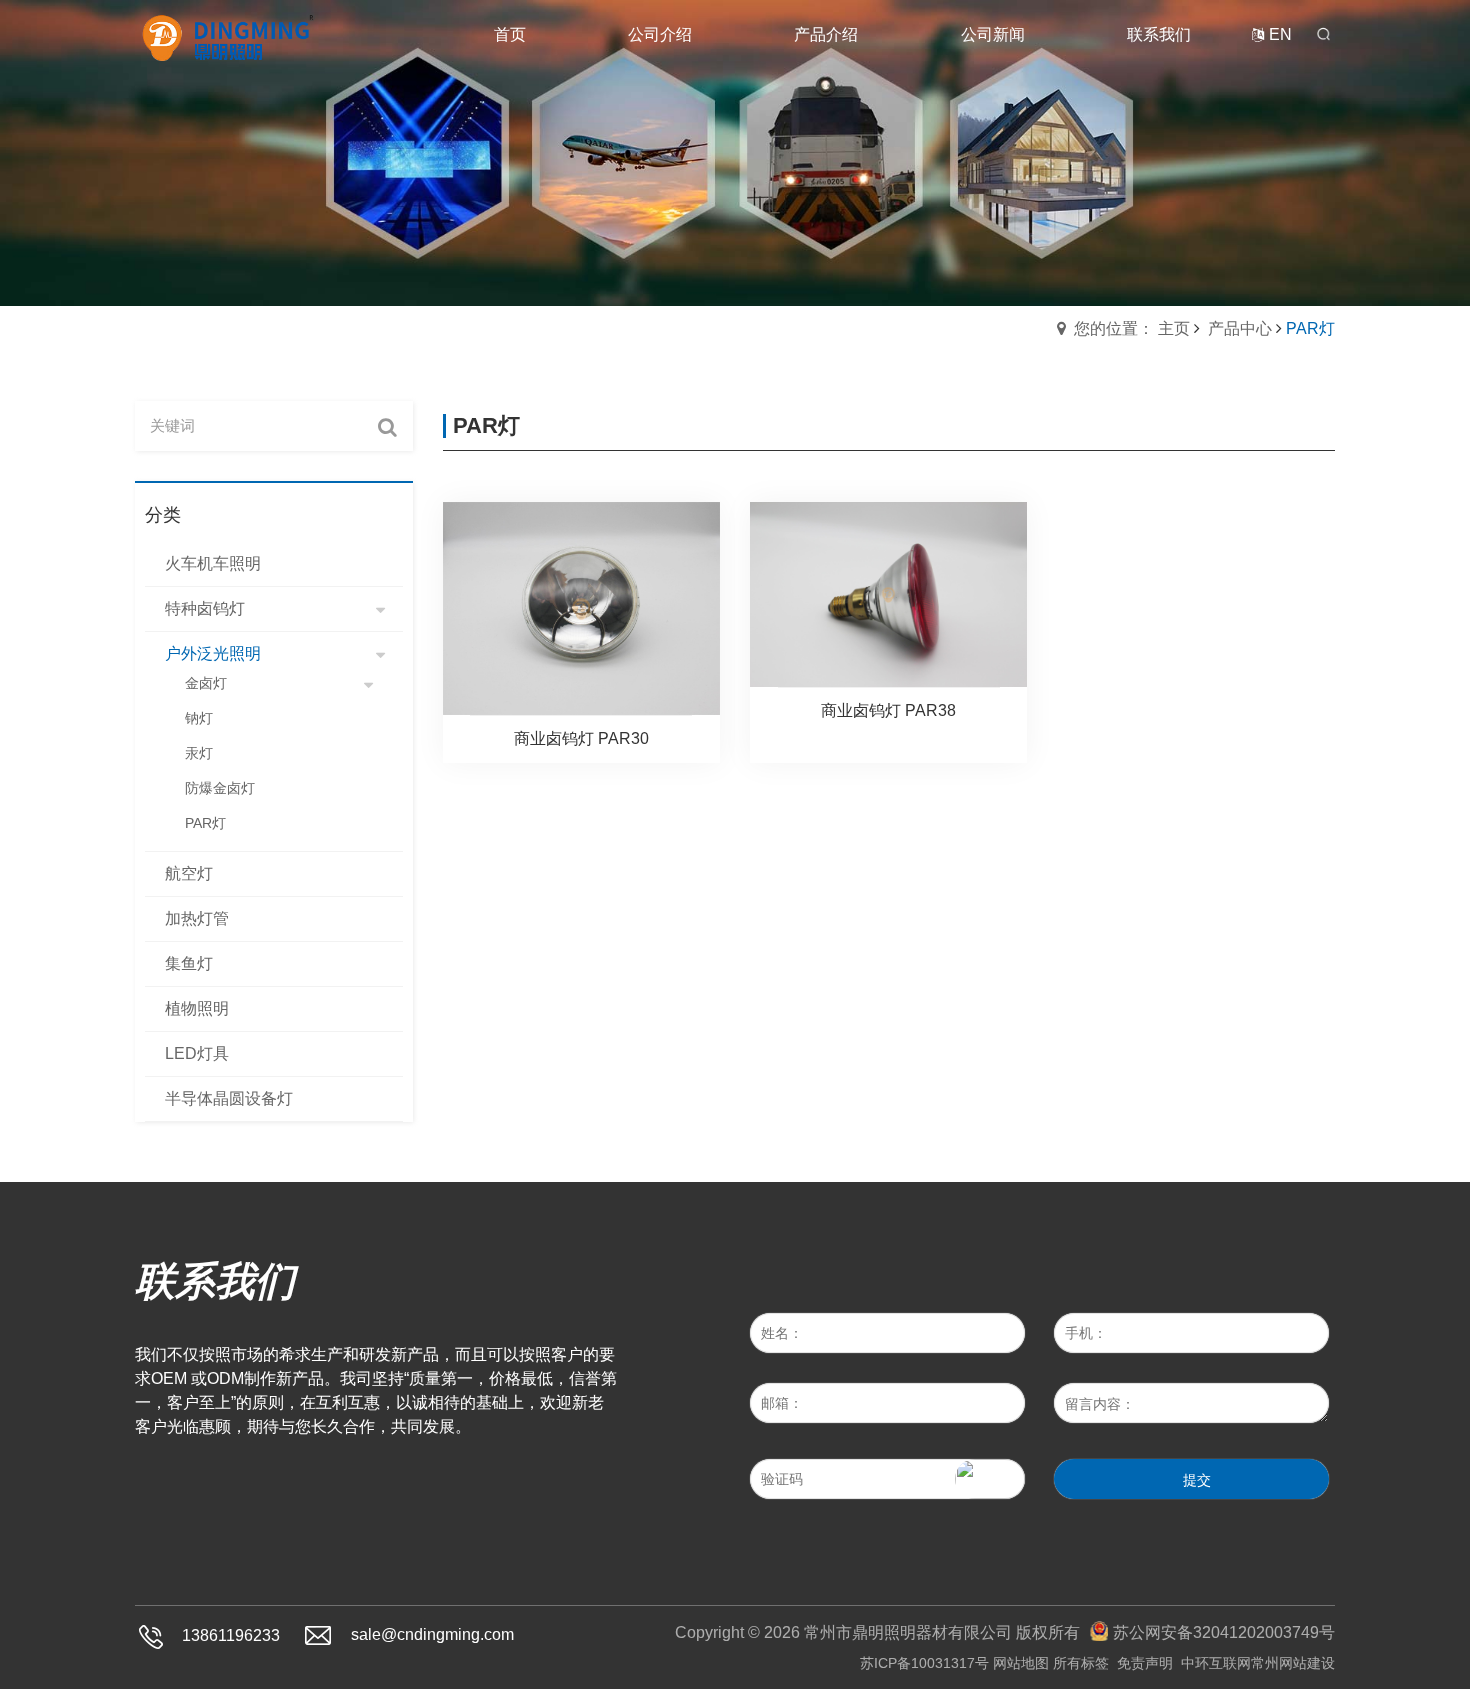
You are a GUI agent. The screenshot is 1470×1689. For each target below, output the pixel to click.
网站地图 (1021, 1663)
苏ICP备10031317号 (924, 1663)
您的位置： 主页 (1132, 328)
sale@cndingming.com (432, 1635)
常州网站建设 (1293, 1663)
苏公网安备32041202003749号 (1224, 1632)
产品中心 (1240, 328)
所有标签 (1081, 1663)
